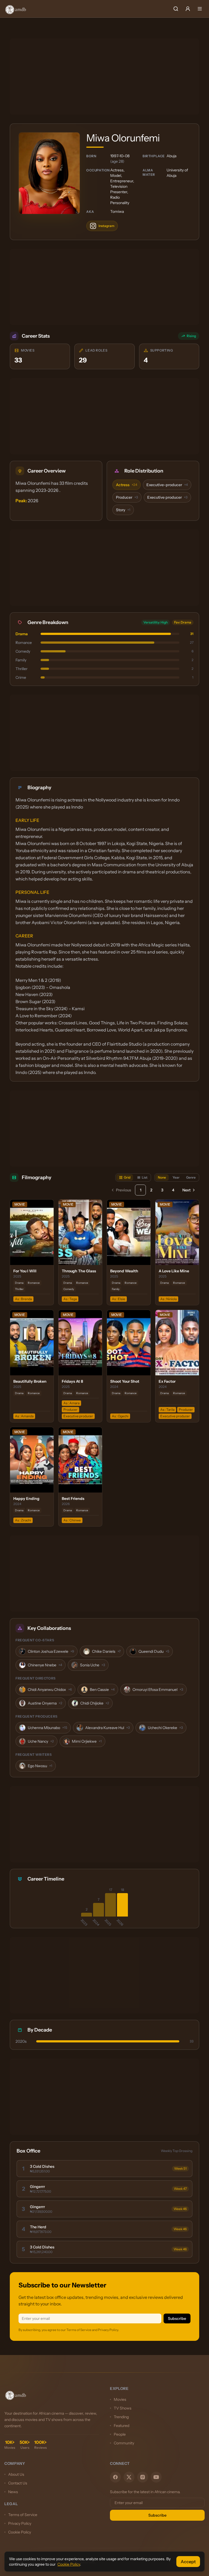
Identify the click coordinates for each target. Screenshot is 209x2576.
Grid (127, 1177)
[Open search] (176, 9)
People (120, 2434)
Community (124, 2443)
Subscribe (177, 2318)
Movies (120, 2399)
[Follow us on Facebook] (115, 2477)
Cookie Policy (20, 2532)
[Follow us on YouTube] (156, 2477)
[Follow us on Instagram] (143, 2477)
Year (176, 1177)
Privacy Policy (20, 2523)
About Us (16, 2474)
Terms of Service (23, 2515)
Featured (122, 2426)
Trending (121, 2417)
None (162, 1177)
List (145, 1177)
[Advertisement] (104, 77)
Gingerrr (37, 2187)
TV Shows (123, 2408)
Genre (191, 1177)
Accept (188, 2562)
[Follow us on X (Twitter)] (129, 2477)
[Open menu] (200, 9)
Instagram (106, 226)
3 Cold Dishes (42, 2166)
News (13, 2492)
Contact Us (18, 2483)
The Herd (38, 2227)
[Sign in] (188, 9)
